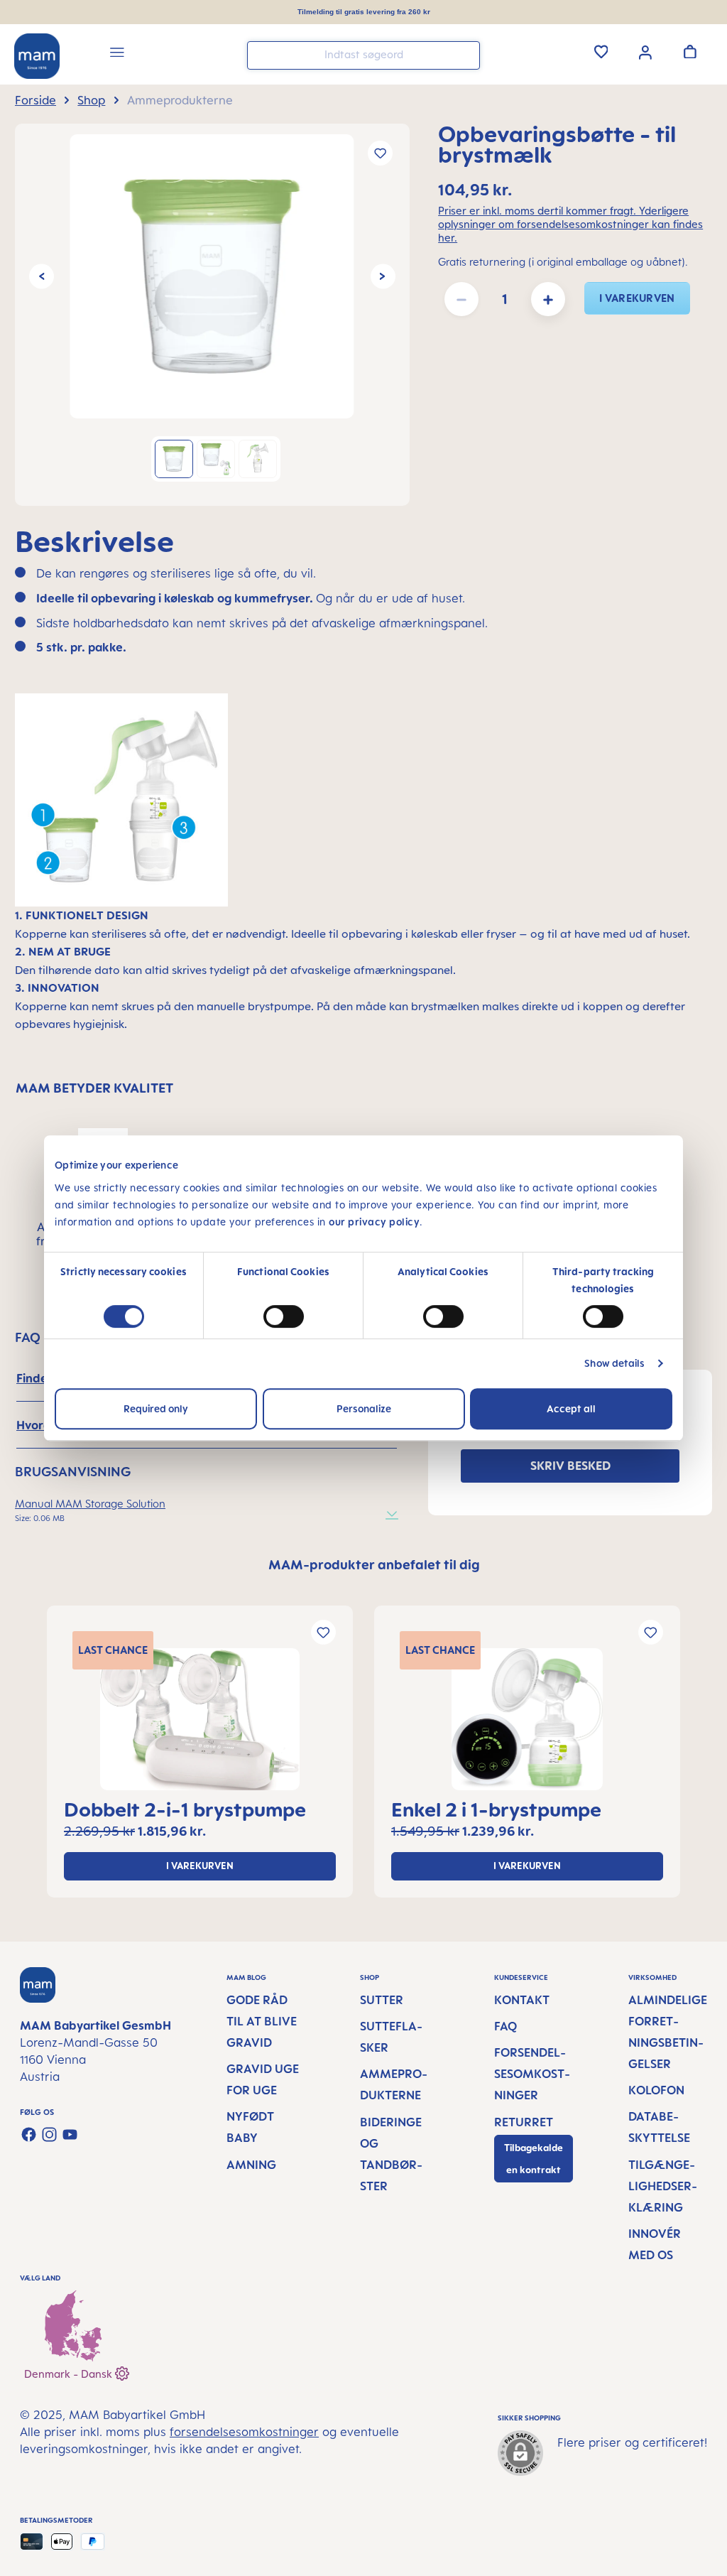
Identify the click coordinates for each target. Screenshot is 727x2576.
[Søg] (466, 54)
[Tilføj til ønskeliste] (380, 153)
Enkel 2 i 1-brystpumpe (496, 1809)
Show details (614, 1363)
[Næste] (383, 277)
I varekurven (637, 298)
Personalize (364, 1408)
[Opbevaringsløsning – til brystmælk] (212, 276)
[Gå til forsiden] (37, 56)
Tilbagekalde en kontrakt (534, 2159)
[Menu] (117, 54)
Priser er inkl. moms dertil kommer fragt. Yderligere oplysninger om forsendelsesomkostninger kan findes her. (570, 224)
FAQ (505, 2026)
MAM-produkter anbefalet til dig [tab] (374, 1564)
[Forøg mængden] (548, 299)
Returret (524, 2122)
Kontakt (522, 2000)
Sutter (382, 2000)
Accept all (571, 1408)
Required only (156, 1408)
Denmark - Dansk (70, 2374)
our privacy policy (374, 1222)
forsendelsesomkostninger (244, 2432)
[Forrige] (42, 277)
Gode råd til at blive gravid (262, 2021)
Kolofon (656, 2090)
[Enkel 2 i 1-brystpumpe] (527, 1719)
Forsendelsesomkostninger (532, 2074)
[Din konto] (645, 51)
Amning (251, 2165)
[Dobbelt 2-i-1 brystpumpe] (200, 1719)
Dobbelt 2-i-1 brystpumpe (185, 1809)
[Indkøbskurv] (690, 51)
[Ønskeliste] (601, 51)
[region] (212, 315)
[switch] (284, 1316)
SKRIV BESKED (570, 1466)
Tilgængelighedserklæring (663, 2186)
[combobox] (363, 55)
